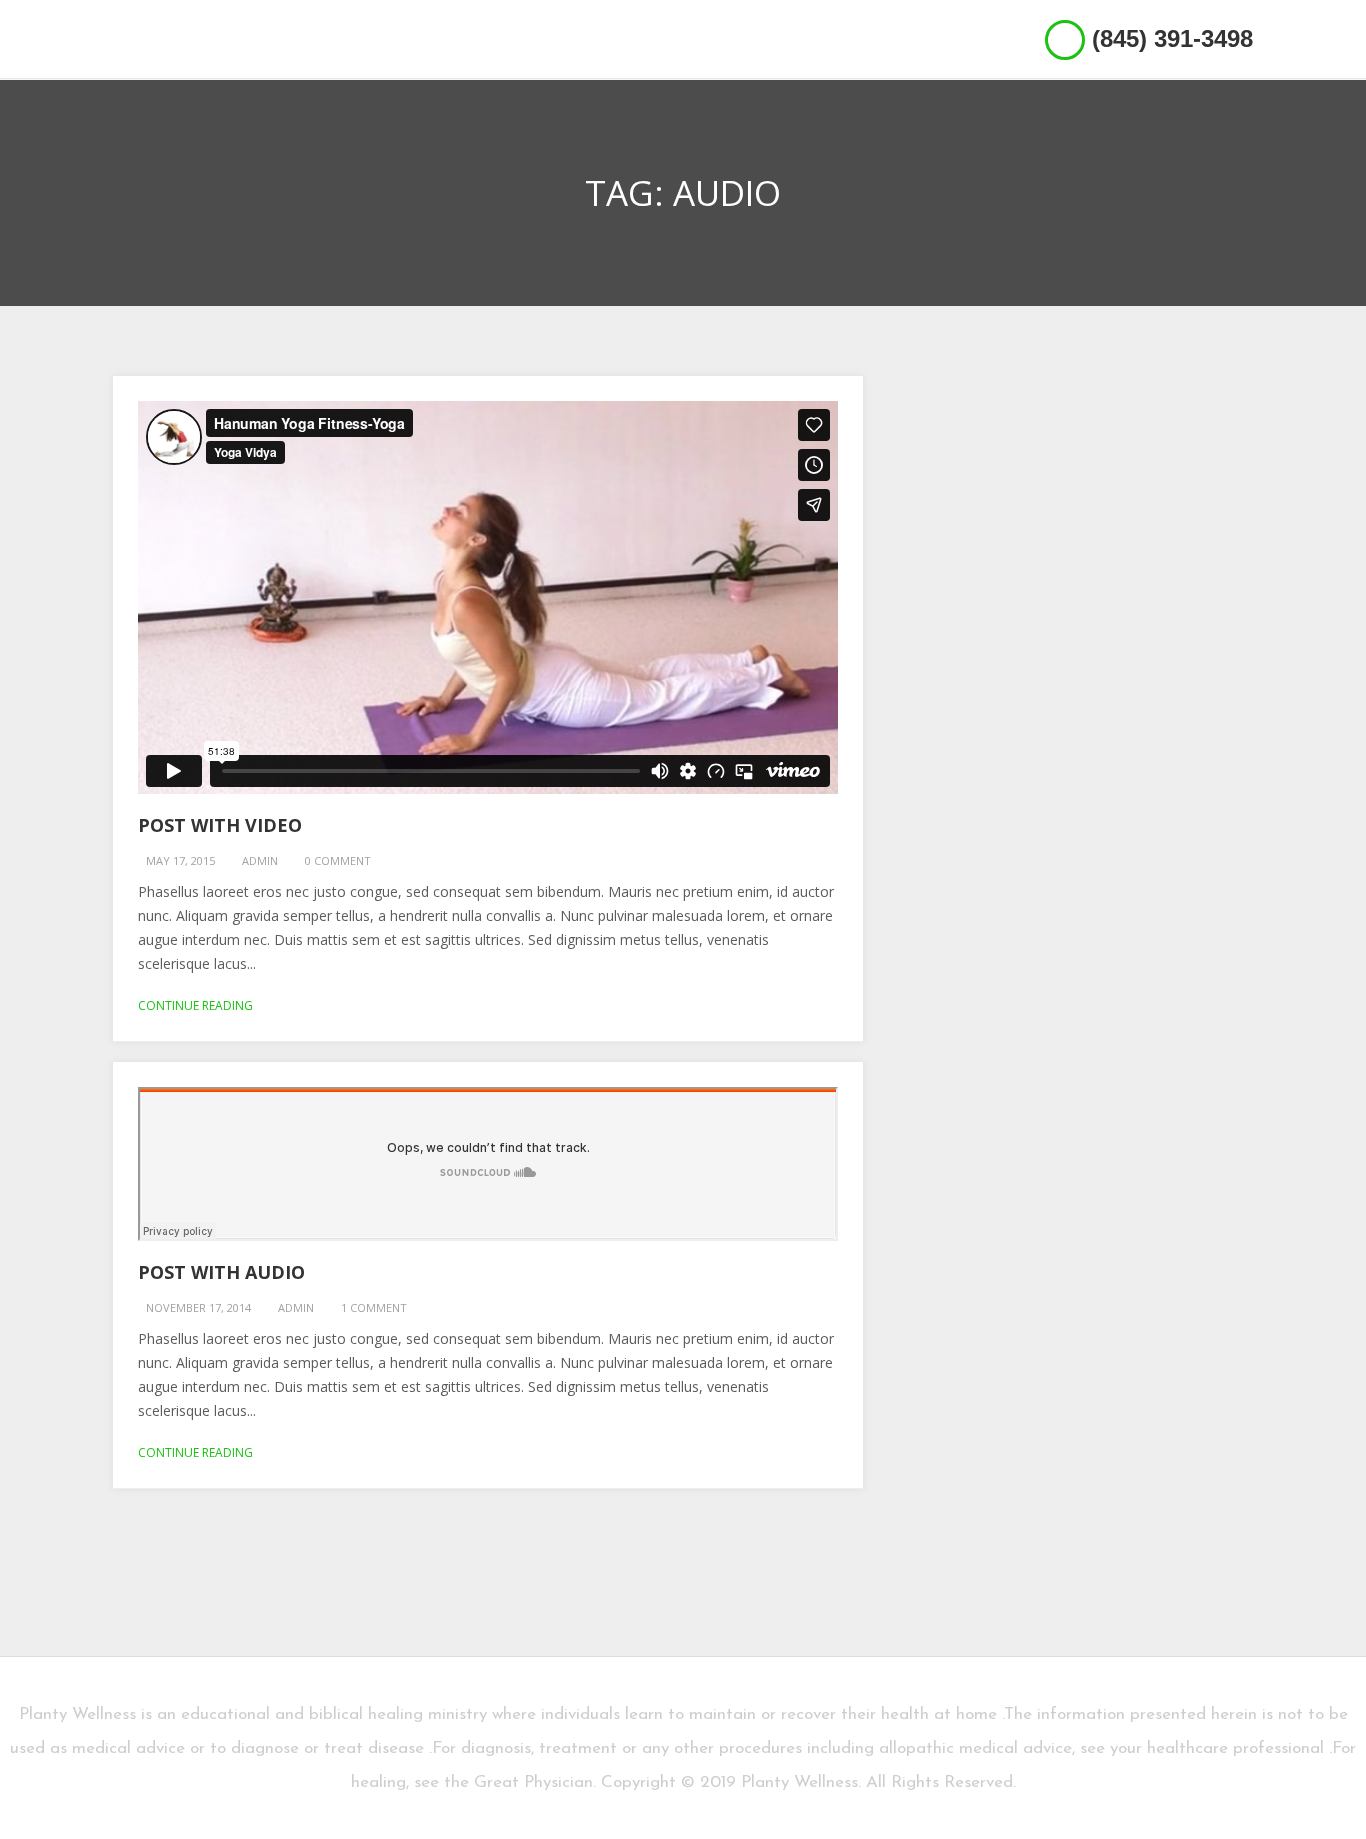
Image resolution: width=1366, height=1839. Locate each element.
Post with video (220, 825)
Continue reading (195, 1005)
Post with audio (221, 1272)
